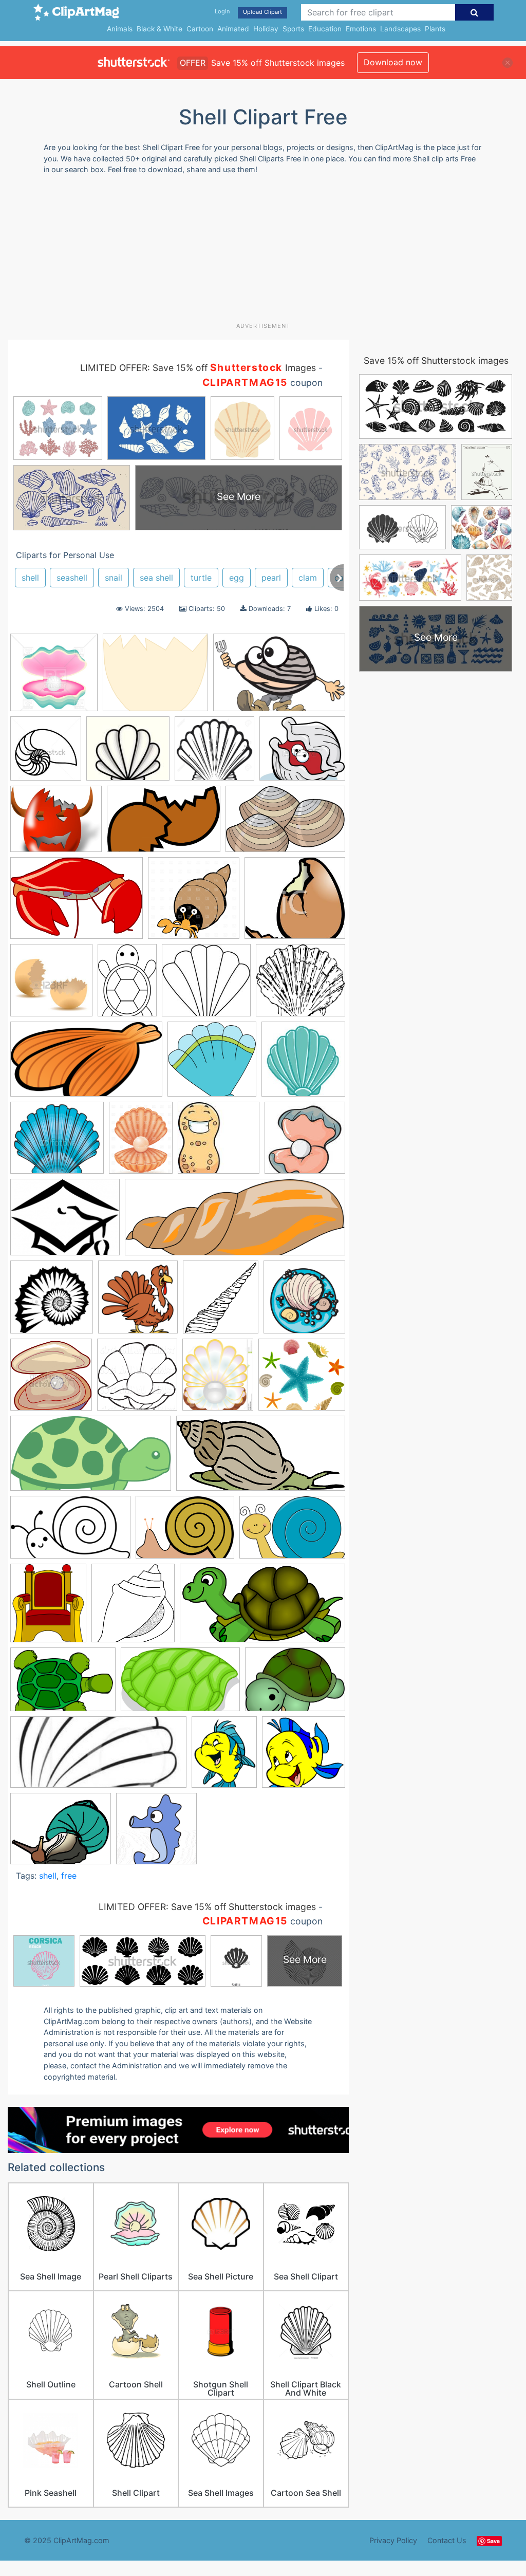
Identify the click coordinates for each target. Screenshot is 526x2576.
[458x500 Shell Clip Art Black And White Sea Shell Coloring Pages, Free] (221, 1302)
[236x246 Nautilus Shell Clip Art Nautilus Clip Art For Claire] (46, 753)
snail (114, 578)
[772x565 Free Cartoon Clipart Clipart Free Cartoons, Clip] (295, 1684)
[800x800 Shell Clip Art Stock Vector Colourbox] (304, 1301)
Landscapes (400, 29)
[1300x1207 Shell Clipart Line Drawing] (214, 753)
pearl (271, 578)
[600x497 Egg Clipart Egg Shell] (155, 677)
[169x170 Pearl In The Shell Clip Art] (305, 1142)
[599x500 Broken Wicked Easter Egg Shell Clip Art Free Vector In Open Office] (56, 824)
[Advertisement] (257, 252)
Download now (393, 62)
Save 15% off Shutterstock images (436, 360)
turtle (201, 578)
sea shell (156, 578)
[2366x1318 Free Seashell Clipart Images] (86, 1064)
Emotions (361, 29)
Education (325, 29)
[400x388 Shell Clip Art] (304, 1757)
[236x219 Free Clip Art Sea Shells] (206, 985)
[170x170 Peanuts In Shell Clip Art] (219, 1143)
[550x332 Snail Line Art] (70, 1532)
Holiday (266, 29)
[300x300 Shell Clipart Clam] (51, 1379)
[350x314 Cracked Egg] (295, 902)
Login (222, 11)
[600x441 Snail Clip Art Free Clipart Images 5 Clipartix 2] (185, 1532)
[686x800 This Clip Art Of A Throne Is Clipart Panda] (48, 1608)
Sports (293, 29)
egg (237, 578)
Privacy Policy (393, 2540)
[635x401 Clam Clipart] (285, 824)
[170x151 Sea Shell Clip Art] (128, 753)
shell (30, 578)
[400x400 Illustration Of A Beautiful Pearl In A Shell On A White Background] (54, 677)
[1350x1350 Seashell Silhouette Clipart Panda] (52, 1302)
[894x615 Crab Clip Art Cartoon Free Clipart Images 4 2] (77, 903)
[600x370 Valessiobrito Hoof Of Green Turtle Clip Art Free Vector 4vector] (180, 1684)
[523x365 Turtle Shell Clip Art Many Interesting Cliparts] (63, 1684)
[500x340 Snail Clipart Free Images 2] (292, 1532)
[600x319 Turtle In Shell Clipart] (262, 1608)
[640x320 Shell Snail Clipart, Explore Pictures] (261, 1458)
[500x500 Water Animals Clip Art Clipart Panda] (156, 1833)
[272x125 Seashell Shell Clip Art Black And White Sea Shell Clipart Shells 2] (98, 1757)
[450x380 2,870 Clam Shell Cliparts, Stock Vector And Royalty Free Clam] (302, 753)
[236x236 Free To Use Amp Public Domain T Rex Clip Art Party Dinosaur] (303, 1063)
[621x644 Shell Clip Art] (138, 1302)
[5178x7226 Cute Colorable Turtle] (127, 985)
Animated (233, 29)
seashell (72, 578)
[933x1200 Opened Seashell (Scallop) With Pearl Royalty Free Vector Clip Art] (141, 1143)
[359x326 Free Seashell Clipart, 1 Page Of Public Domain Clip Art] (300, 985)
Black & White (159, 29)
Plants (435, 29)
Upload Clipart (262, 12)
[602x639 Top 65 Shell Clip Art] (133, 1608)
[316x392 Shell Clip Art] (224, 1757)
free (69, 1876)
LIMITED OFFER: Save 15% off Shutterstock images (207, 1907)
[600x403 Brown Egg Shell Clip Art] (164, 824)
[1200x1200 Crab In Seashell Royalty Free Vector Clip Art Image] (194, 903)
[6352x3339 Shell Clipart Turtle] (91, 1458)
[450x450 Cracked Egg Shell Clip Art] (51, 985)
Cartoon (200, 29)
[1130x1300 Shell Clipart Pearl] (218, 1379)
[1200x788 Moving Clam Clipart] (279, 677)
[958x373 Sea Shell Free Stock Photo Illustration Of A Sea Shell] (235, 1222)
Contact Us (447, 2540)
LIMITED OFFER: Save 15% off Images (198, 368)
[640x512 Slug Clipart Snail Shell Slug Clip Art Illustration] (61, 1833)
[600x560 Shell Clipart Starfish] (302, 1379)
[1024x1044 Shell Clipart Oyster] (137, 1379)
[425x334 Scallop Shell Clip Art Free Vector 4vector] (65, 1222)
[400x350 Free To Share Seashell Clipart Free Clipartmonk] (57, 1143)
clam (308, 578)
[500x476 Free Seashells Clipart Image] (212, 1064)
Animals (120, 29)
